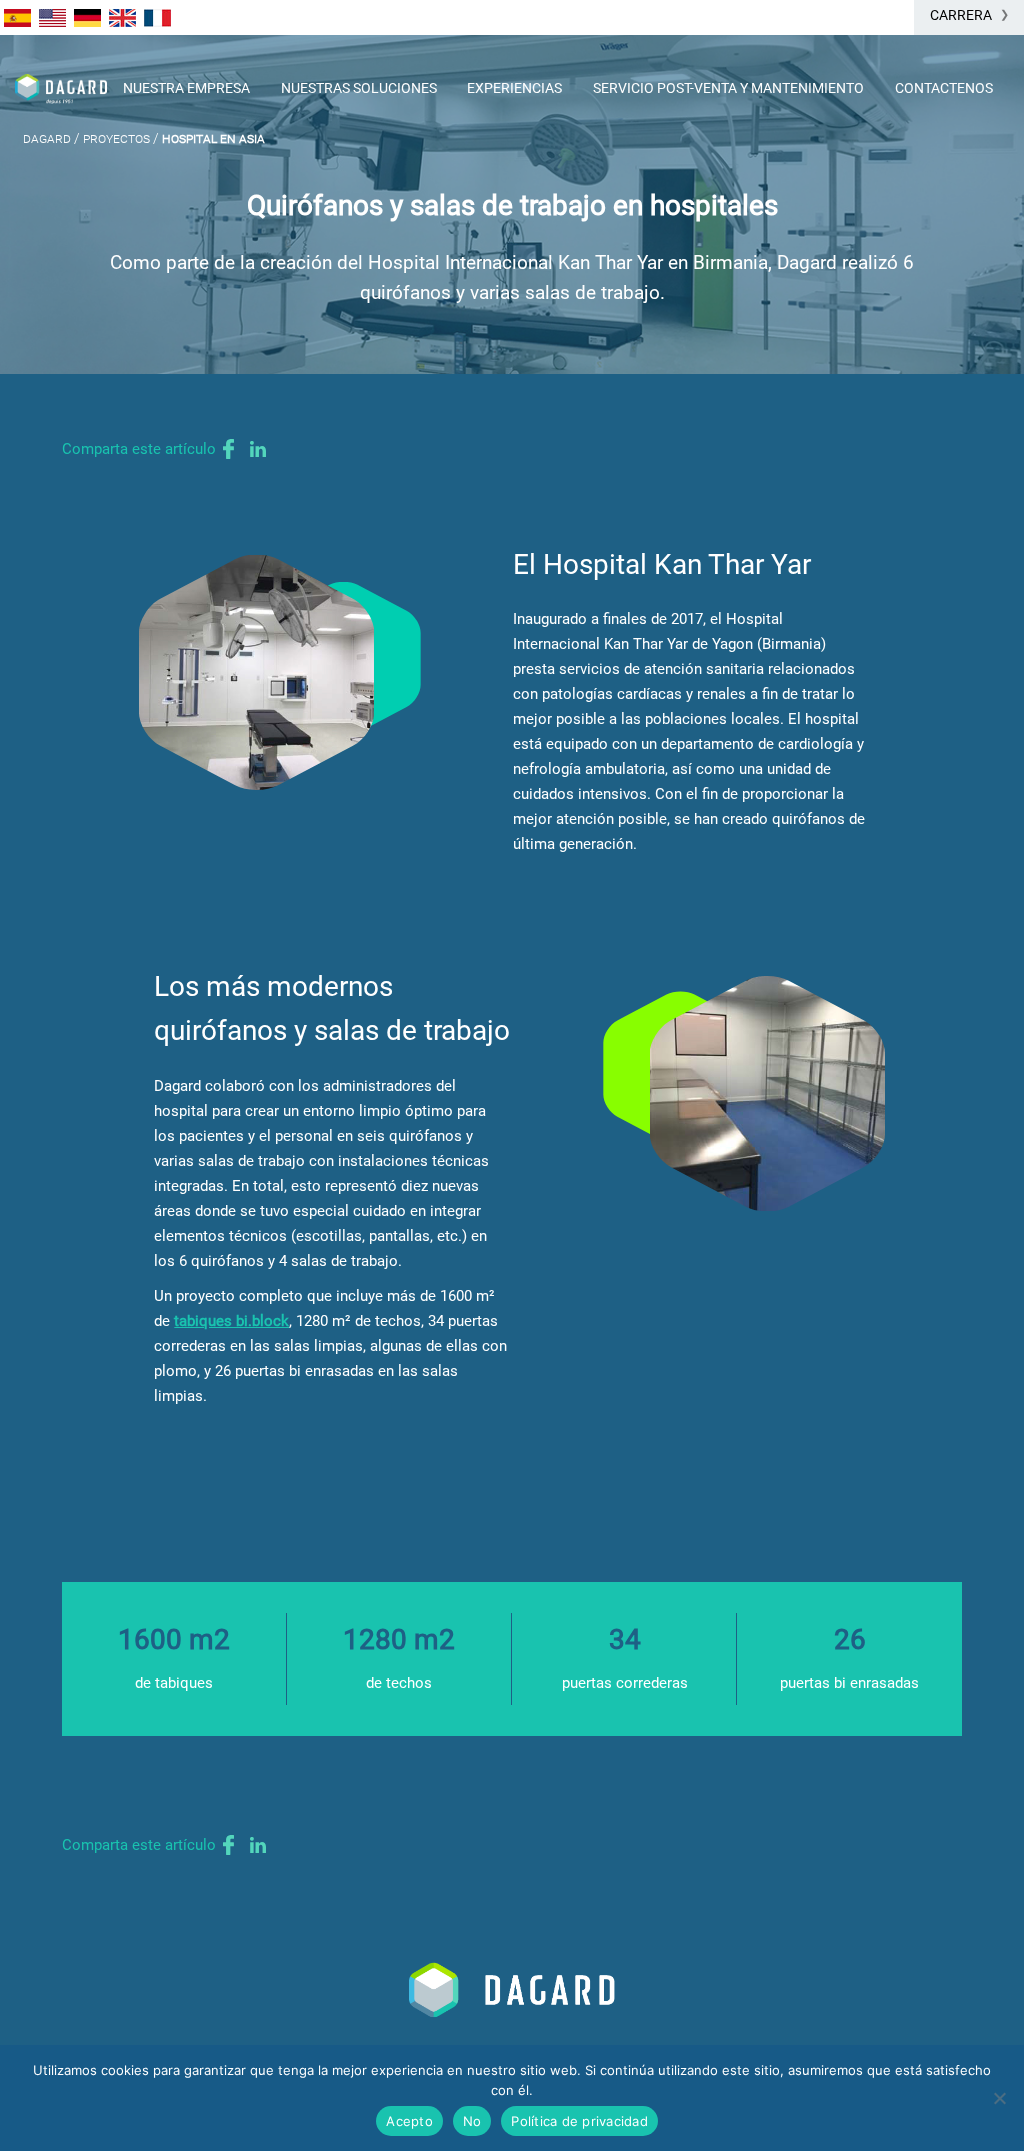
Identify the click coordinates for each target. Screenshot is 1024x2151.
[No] (999, 2098)
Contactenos (944, 88)
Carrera (961, 15)
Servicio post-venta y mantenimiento (728, 88)
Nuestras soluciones (359, 88)
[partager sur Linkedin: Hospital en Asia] (258, 449)
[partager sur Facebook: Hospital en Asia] (229, 449)
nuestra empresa (186, 88)
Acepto (409, 2121)
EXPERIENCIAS (514, 88)
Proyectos (116, 138)
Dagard (47, 138)
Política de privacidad (579, 2121)
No (472, 2121)
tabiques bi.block (231, 1321)
